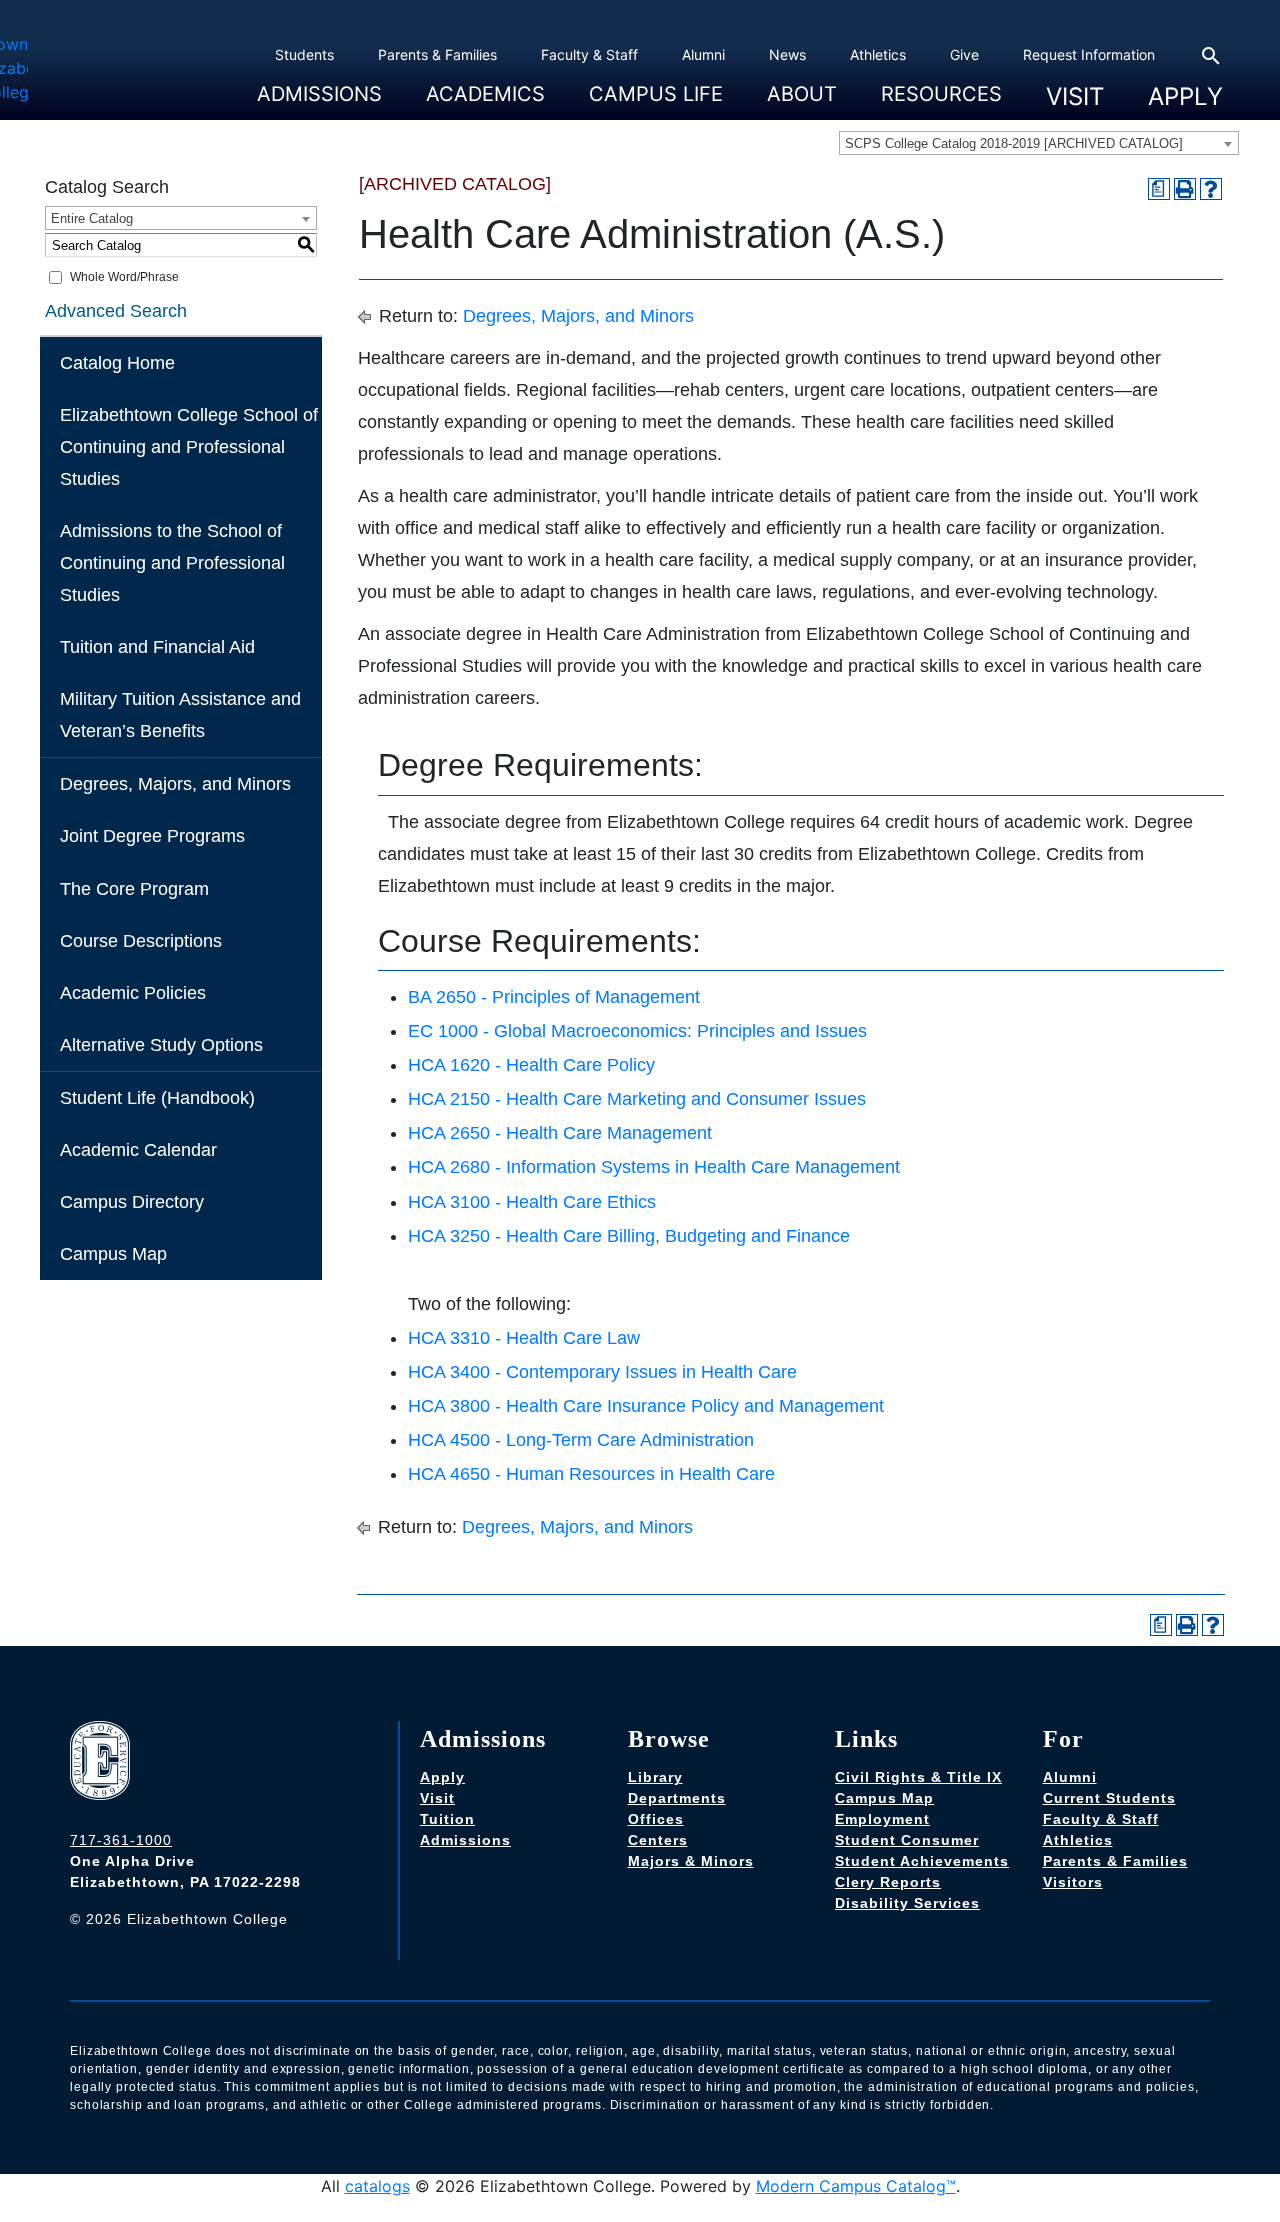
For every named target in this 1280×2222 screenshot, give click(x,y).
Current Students (1109, 1798)
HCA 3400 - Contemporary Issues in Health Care (602, 1372)
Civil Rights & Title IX (918, 1777)
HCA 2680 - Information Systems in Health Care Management (654, 1167)
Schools (445, 120)
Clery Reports (888, 1882)
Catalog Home (117, 363)
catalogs (377, 2186)
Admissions (319, 93)
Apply (1185, 96)
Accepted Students (314, 120)
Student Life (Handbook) (157, 1098)
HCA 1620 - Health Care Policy (531, 1065)
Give (964, 54)
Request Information (1089, 54)
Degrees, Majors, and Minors (175, 784)
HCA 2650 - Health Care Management (560, 1133)
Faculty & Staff (589, 54)
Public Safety (918, 120)
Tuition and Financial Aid (157, 647)
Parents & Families (437, 54)
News (787, 54)
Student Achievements (922, 1861)
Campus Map (113, 1254)
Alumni (703, 54)
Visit (1075, 96)
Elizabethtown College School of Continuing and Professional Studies (189, 447)
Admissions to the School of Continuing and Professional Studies (172, 563)
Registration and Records (503, 120)
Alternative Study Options (161, 1045)
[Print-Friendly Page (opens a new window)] (1185, 189)
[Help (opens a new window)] (1211, 189)
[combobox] (1039, 143)
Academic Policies (133, 993)
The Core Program (134, 889)
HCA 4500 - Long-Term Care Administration (581, 1440)
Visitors (1073, 1882)
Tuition (447, 1819)
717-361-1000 (121, 1840)
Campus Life (656, 93)
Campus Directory (132, 1202)
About (802, 93)
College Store (626, 120)
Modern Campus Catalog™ (856, 2186)
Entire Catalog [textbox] (92, 218)
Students (304, 54)
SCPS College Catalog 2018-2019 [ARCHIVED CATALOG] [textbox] (1014, 143)
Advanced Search (116, 311)
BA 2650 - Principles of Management (554, 997)
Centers (658, 1840)
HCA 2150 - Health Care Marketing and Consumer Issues (637, 1099)
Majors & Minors (691, 1861)
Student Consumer (907, 1840)
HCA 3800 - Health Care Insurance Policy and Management (646, 1406)
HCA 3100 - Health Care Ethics (532, 1202)
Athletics (878, 54)
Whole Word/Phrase (124, 277)
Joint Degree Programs (152, 836)
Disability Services (907, 1903)
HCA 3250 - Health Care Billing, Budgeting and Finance (629, 1236)
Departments (677, 1798)
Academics (485, 93)
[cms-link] (105, 1763)
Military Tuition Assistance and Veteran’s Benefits (180, 715)
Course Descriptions (141, 941)
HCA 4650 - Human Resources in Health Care (591, 1474)
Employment (882, 1819)
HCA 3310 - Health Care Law (524, 1338)
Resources (941, 93)
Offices (656, 1819)
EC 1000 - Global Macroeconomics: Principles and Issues (637, 1031)
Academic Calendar (138, 1150)
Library (655, 1777)
